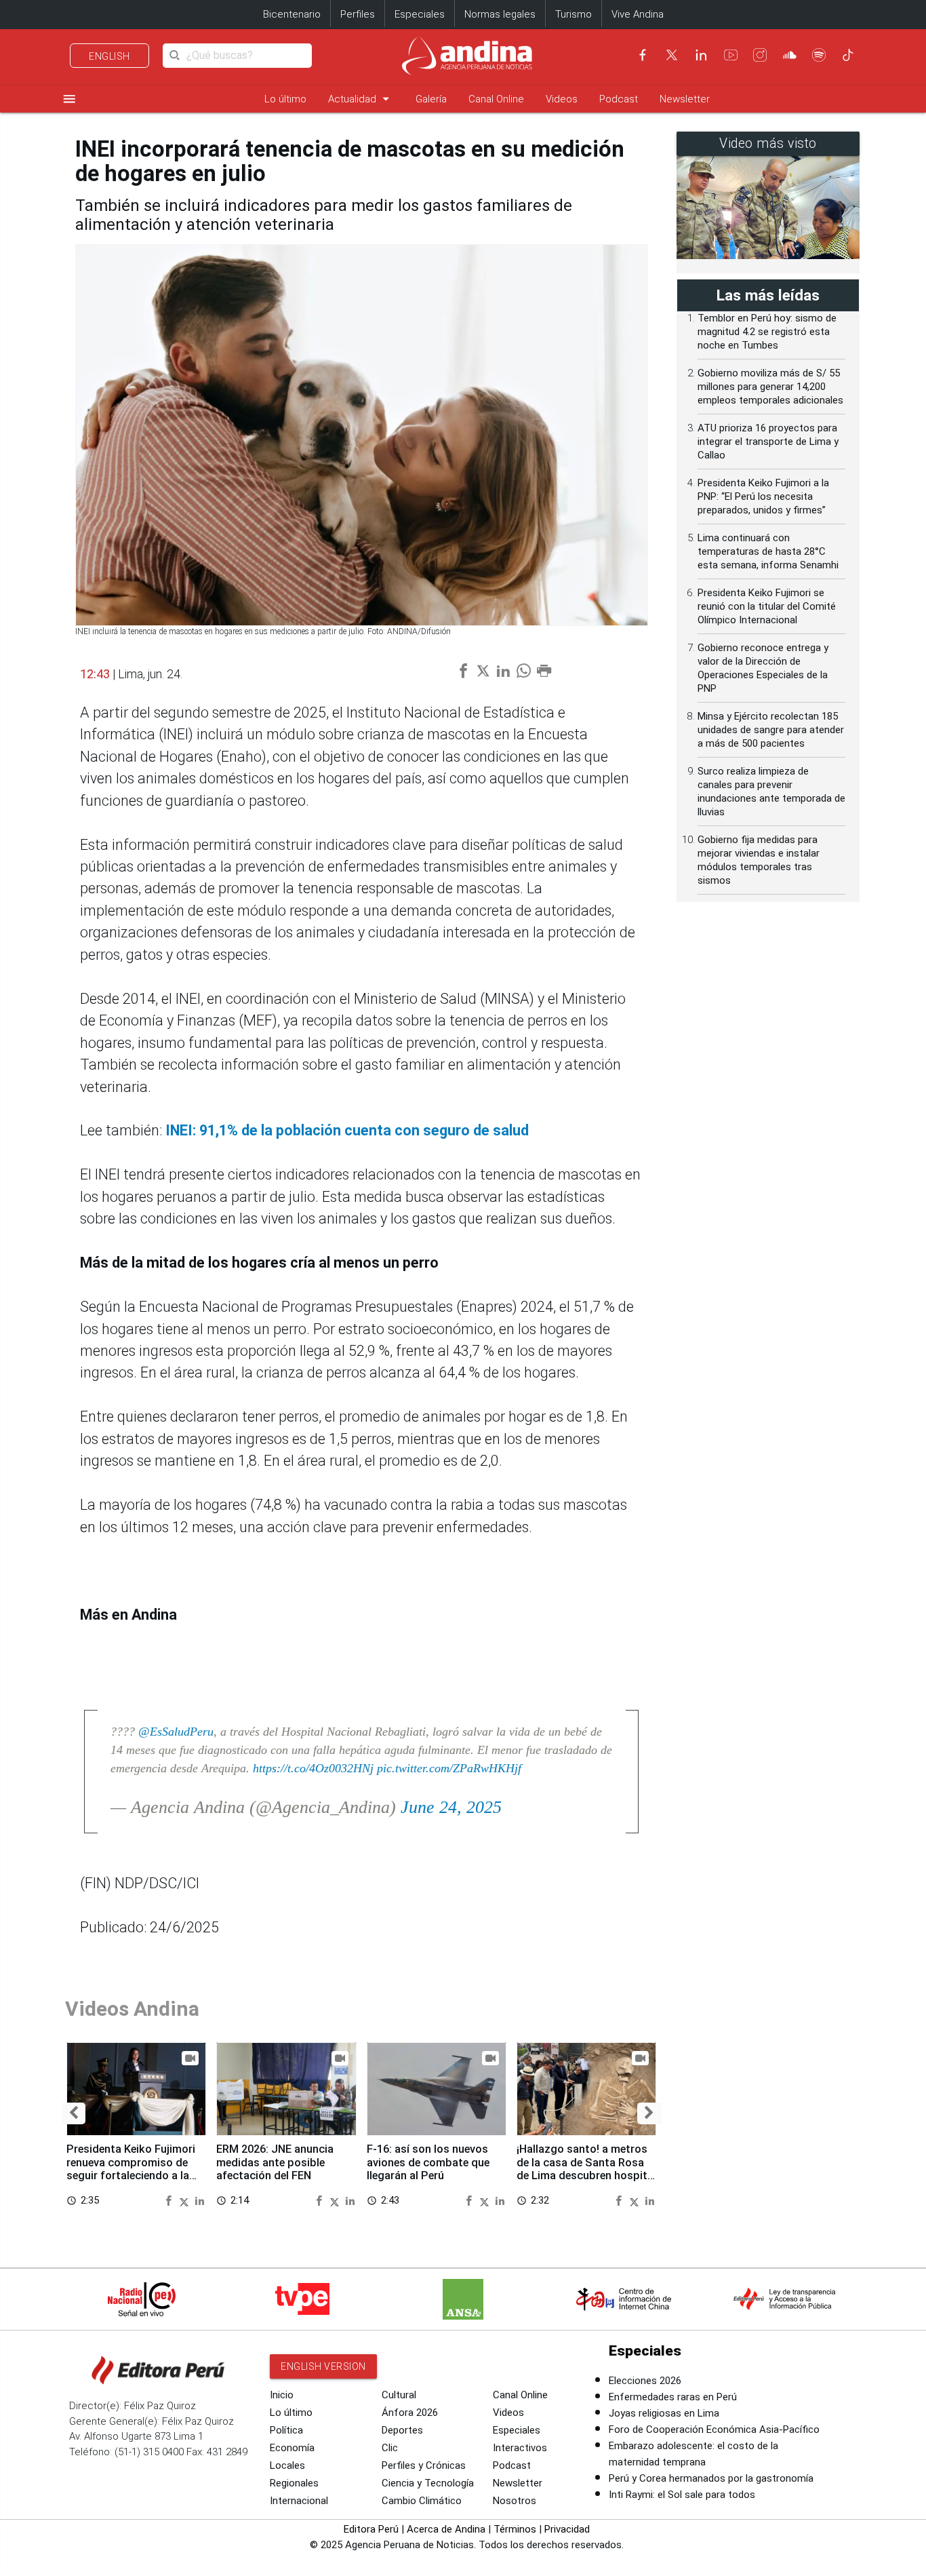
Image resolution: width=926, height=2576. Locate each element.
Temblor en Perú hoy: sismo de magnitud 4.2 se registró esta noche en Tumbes (767, 332)
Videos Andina (132, 2009)
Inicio (282, 2395)
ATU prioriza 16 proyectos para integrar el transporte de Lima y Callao (768, 442)
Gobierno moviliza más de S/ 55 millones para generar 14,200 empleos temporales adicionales (770, 387)
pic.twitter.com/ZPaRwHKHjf (449, 1768)
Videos (562, 99)
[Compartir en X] (186, 2200)
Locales (287, 2465)
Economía (292, 2448)
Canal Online (496, 99)
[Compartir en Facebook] (170, 2200)
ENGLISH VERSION (323, 2366)
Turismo (573, 14)
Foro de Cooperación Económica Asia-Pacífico (714, 2429)
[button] (74, 2114)
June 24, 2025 (451, 1807)
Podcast (619, 99)
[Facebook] (643, 55)
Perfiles (358, 14)
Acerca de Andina (446, 2529)
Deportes (402, 2430)
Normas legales (500, 14)
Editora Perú (371, 2529)
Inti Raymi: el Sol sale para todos (682, 2495)
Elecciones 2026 (645, 2381)
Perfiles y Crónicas (424, 2465)
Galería (431, 99)
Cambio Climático (422, 2501)
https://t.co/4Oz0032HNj (313, 1768)
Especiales (420, 14)
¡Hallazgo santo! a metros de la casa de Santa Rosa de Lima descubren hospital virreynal (586, 2169)
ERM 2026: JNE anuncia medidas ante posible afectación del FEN (275, 2163)
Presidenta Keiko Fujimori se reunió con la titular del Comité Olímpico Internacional (767, 606)
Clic (390, 2448)
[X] (672, 55)
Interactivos (520, 2448)
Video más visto (768, 143)
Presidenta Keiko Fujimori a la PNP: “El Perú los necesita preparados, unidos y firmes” (763, 496)
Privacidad (567, 2529)
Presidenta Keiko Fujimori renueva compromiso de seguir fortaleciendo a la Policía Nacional (131, 2169)
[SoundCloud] (790, 55)
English (109, 56)
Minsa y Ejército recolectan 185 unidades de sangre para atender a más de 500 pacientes (771, 730)
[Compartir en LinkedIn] (200, 2200)
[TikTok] (848, 55)
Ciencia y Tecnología (428, 2483)
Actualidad (361, 99)
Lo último (285, 99)
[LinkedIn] (701, 55)
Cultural (399, 2395)
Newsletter (685, 99)
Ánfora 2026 (410, 2413)
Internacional (299, 2501)
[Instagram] (760, 55)
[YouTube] (731, 55)
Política (286, 2430)
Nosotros (515, 2501)
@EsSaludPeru (176, 1732)
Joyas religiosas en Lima (664, 2413)
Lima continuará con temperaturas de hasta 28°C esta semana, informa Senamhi (768, 551)
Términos (515, 2529)
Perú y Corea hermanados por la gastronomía (711, 2478)
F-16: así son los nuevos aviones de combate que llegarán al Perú (428, 2163)
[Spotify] (819, 55)
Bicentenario (292, 14)
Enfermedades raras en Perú (673, 2397)
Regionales (294, 2483)
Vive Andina (638, 14)
